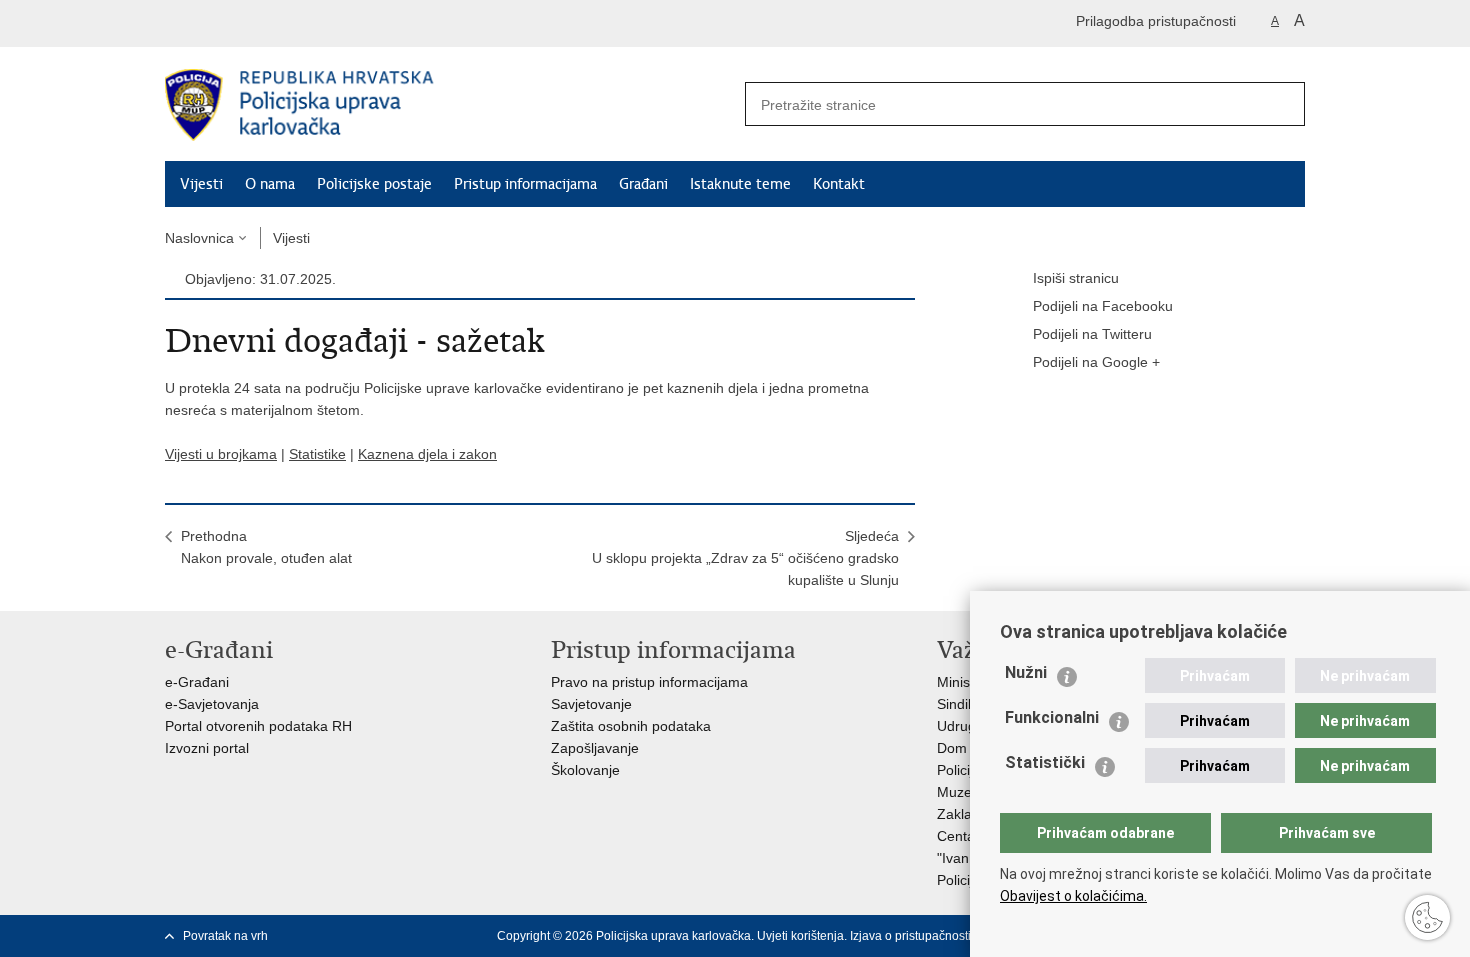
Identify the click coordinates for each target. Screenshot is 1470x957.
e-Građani (197, 682)
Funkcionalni (1052, 717)
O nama (270, 184)
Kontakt (839, 184)
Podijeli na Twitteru (1092, 334)
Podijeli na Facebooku (1103, 306)
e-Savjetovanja (212, 704)
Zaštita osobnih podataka (631, 726)
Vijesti (201, 184)
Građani (643, 184)
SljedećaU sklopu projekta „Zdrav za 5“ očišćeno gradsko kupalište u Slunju (745, 558)
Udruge (960, 726)
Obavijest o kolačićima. (1073, 896)
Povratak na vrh (225, 936)
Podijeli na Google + (1096, 362)
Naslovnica (199, 238)
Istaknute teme (740, 184)
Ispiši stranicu (1076, 278)
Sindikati (963, 704)
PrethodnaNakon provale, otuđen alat (266, 547)
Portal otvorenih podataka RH (258, 726)
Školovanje (585, 770)
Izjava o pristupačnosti (910, 936)
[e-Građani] (250, 23)
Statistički (1045, 762)
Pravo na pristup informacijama (649, 682)
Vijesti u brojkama (221, 454)
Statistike (317, 454)
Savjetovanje (591, 704)
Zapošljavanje (595, 748)
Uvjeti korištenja (800, 936)
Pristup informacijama (525, 184)
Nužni (1026, 672)
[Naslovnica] (450, 105)
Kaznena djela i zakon (427, 454)
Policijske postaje (374, 184)
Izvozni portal (207, 748)
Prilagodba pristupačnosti (1156, 21)
